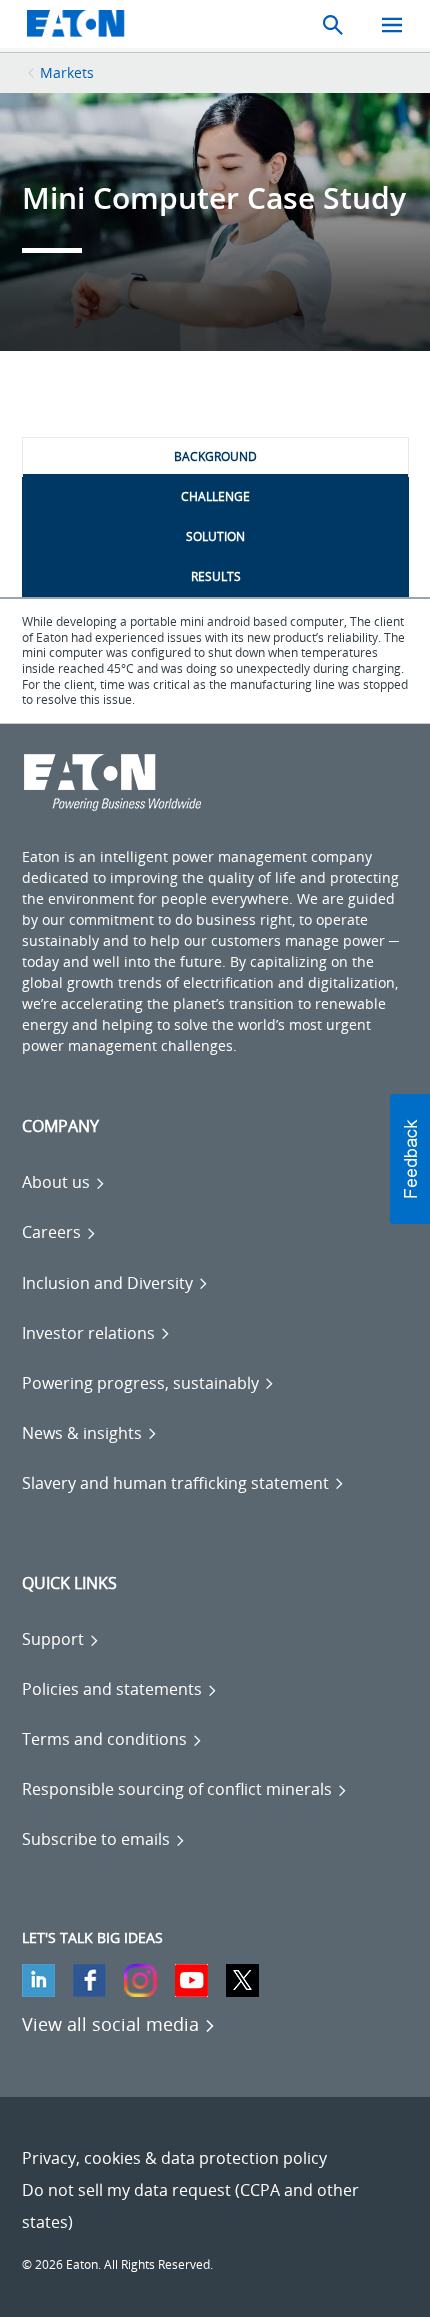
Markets (67, 72)
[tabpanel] (215, 661)
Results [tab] (216, 576)
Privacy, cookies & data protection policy (174, 2158)
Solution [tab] (215, 536)
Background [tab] (215, 456)
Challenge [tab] (215, 496)
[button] (410, 1159)
